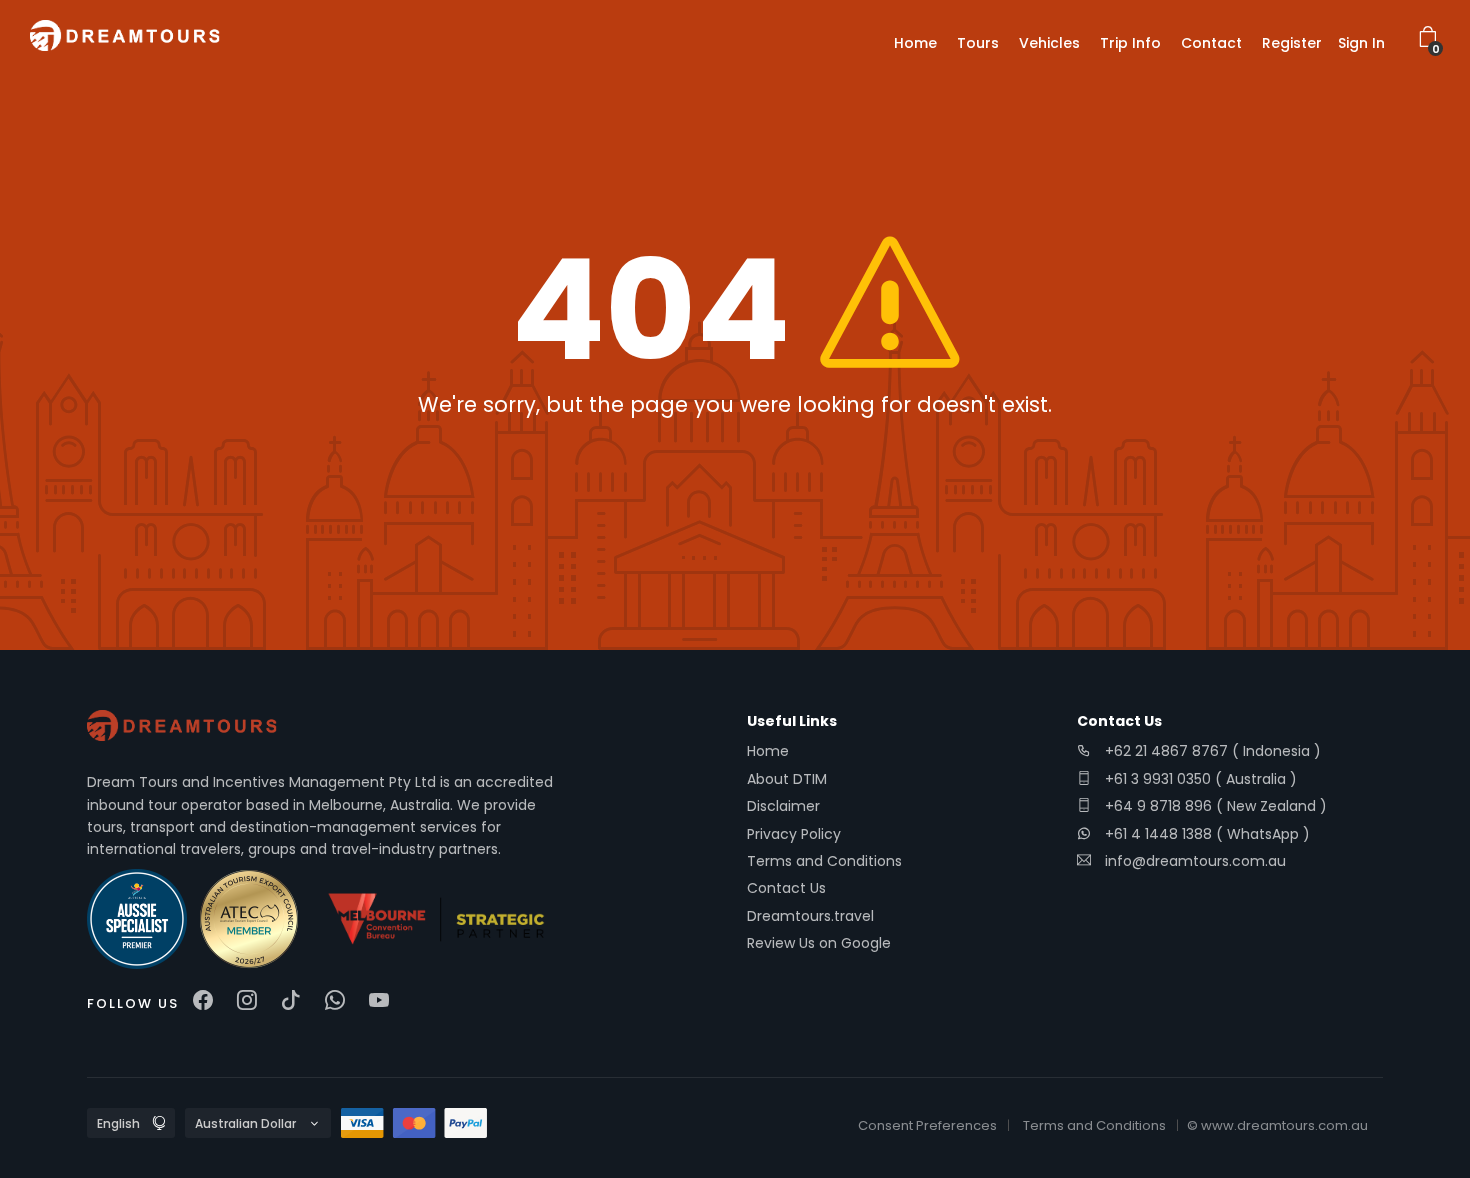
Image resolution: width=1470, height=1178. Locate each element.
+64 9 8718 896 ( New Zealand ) (1214, 806)
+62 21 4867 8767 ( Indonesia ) (1211, 751)
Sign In (1361, 43)
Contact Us (786, 888)
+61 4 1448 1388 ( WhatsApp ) (1205, 834)
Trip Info (1130, 43)
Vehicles (1049, 43)
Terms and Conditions (824, 861)
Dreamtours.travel (810, 916)
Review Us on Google (819, 943)
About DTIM (787, 779)
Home (915, 43)
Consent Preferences (927, 1125)
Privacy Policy (794, 834)
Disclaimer (783, 806)
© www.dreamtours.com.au (1277, 1125)
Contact (1211, 43)
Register (1292, 43)
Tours (978, 43)
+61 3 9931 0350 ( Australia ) (1199, 779)
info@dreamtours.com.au (1195, 861)
